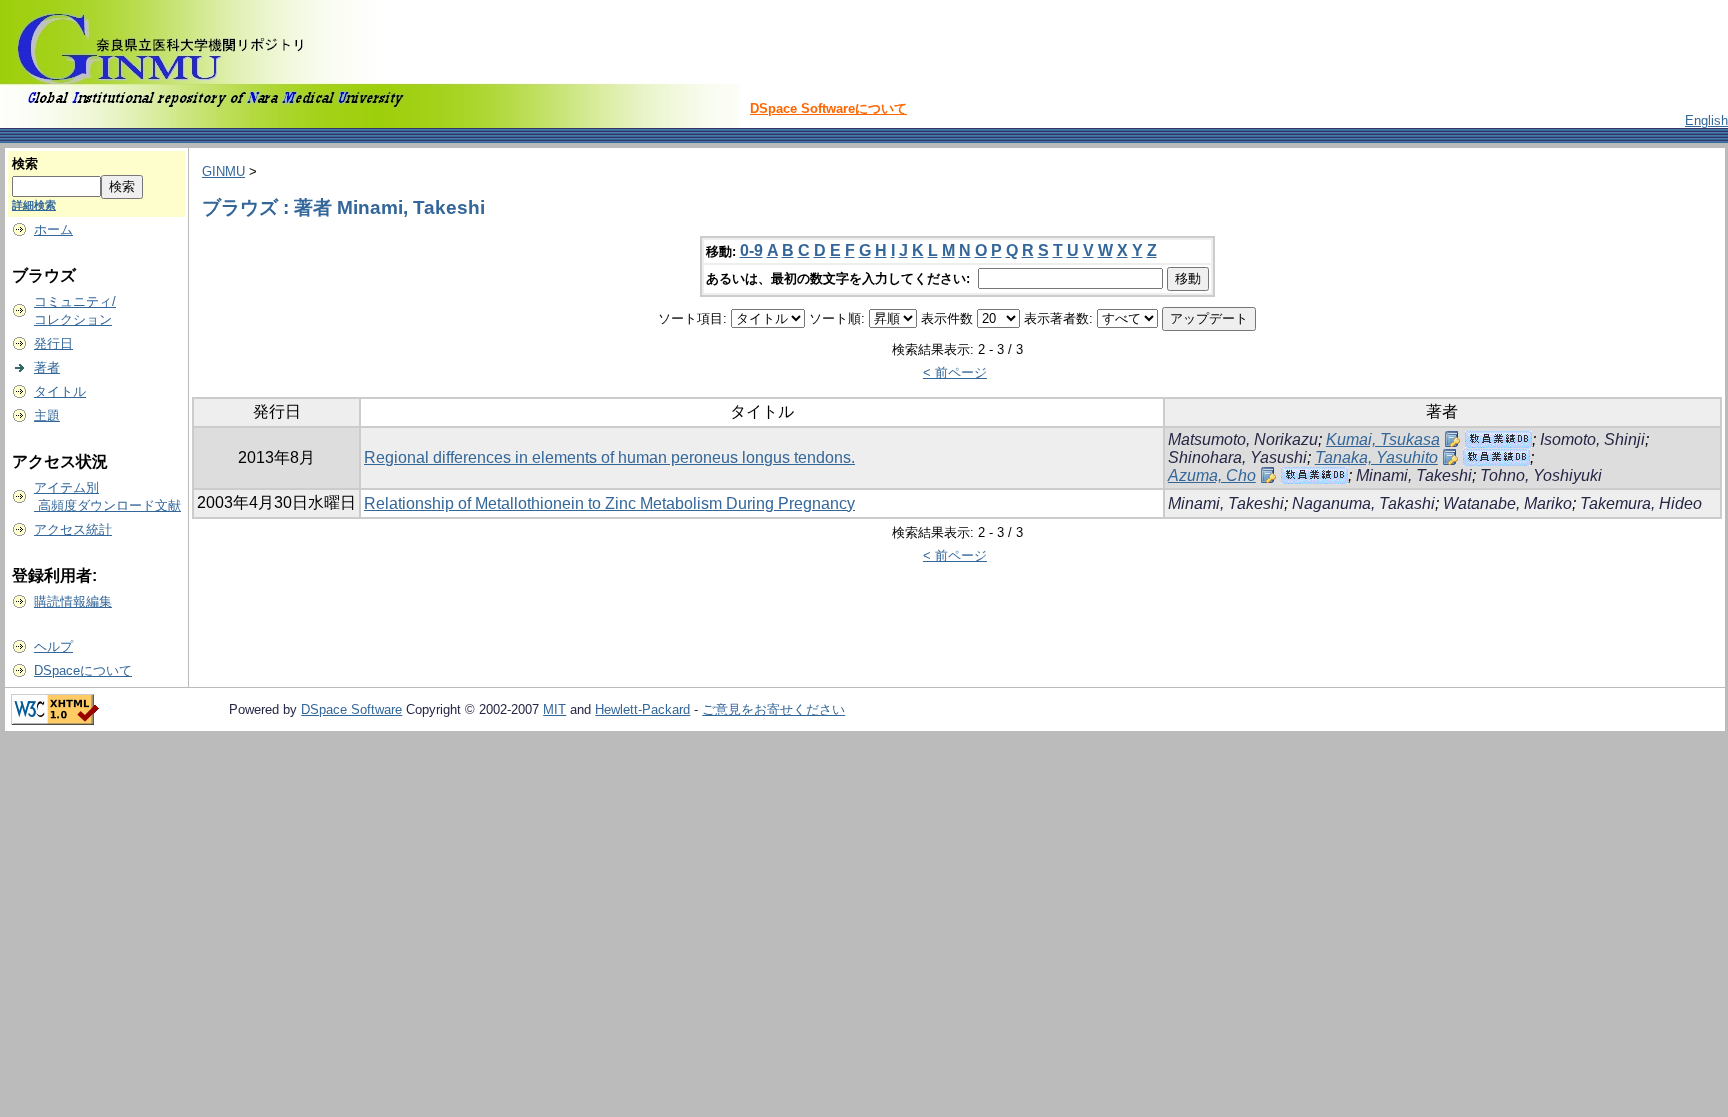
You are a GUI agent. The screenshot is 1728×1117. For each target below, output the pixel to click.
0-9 (751, 250)
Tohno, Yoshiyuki (1541, 475)
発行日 (53, 343)
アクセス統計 (73, 529)
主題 (47, 415)
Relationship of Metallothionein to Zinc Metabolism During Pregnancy (609, 503)
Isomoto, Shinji (1592, 439)
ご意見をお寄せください (773, 709)
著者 (47, 367)
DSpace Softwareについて (828, 108)
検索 (25, 163)
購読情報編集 (73, 601)
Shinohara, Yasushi (1237, 457)
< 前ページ (955, 372)
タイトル (60, 391)
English (1706, 120)
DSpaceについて (83, 670)
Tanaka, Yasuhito (1376, 457)
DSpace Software (351, 709)
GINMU (223, 171)
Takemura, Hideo (1641, 503)
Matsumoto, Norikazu (1243, 439)
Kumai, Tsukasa (1383, 439)
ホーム (53, 229)
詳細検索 (34, 205)
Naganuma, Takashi (1363, 503)
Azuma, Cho (1212, 475)
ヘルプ (53, 646)
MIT (554, 709)
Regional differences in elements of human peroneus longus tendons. (609, 457)
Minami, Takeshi (1414, 475)
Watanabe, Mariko (1507, 503)
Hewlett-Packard (642, 709)
